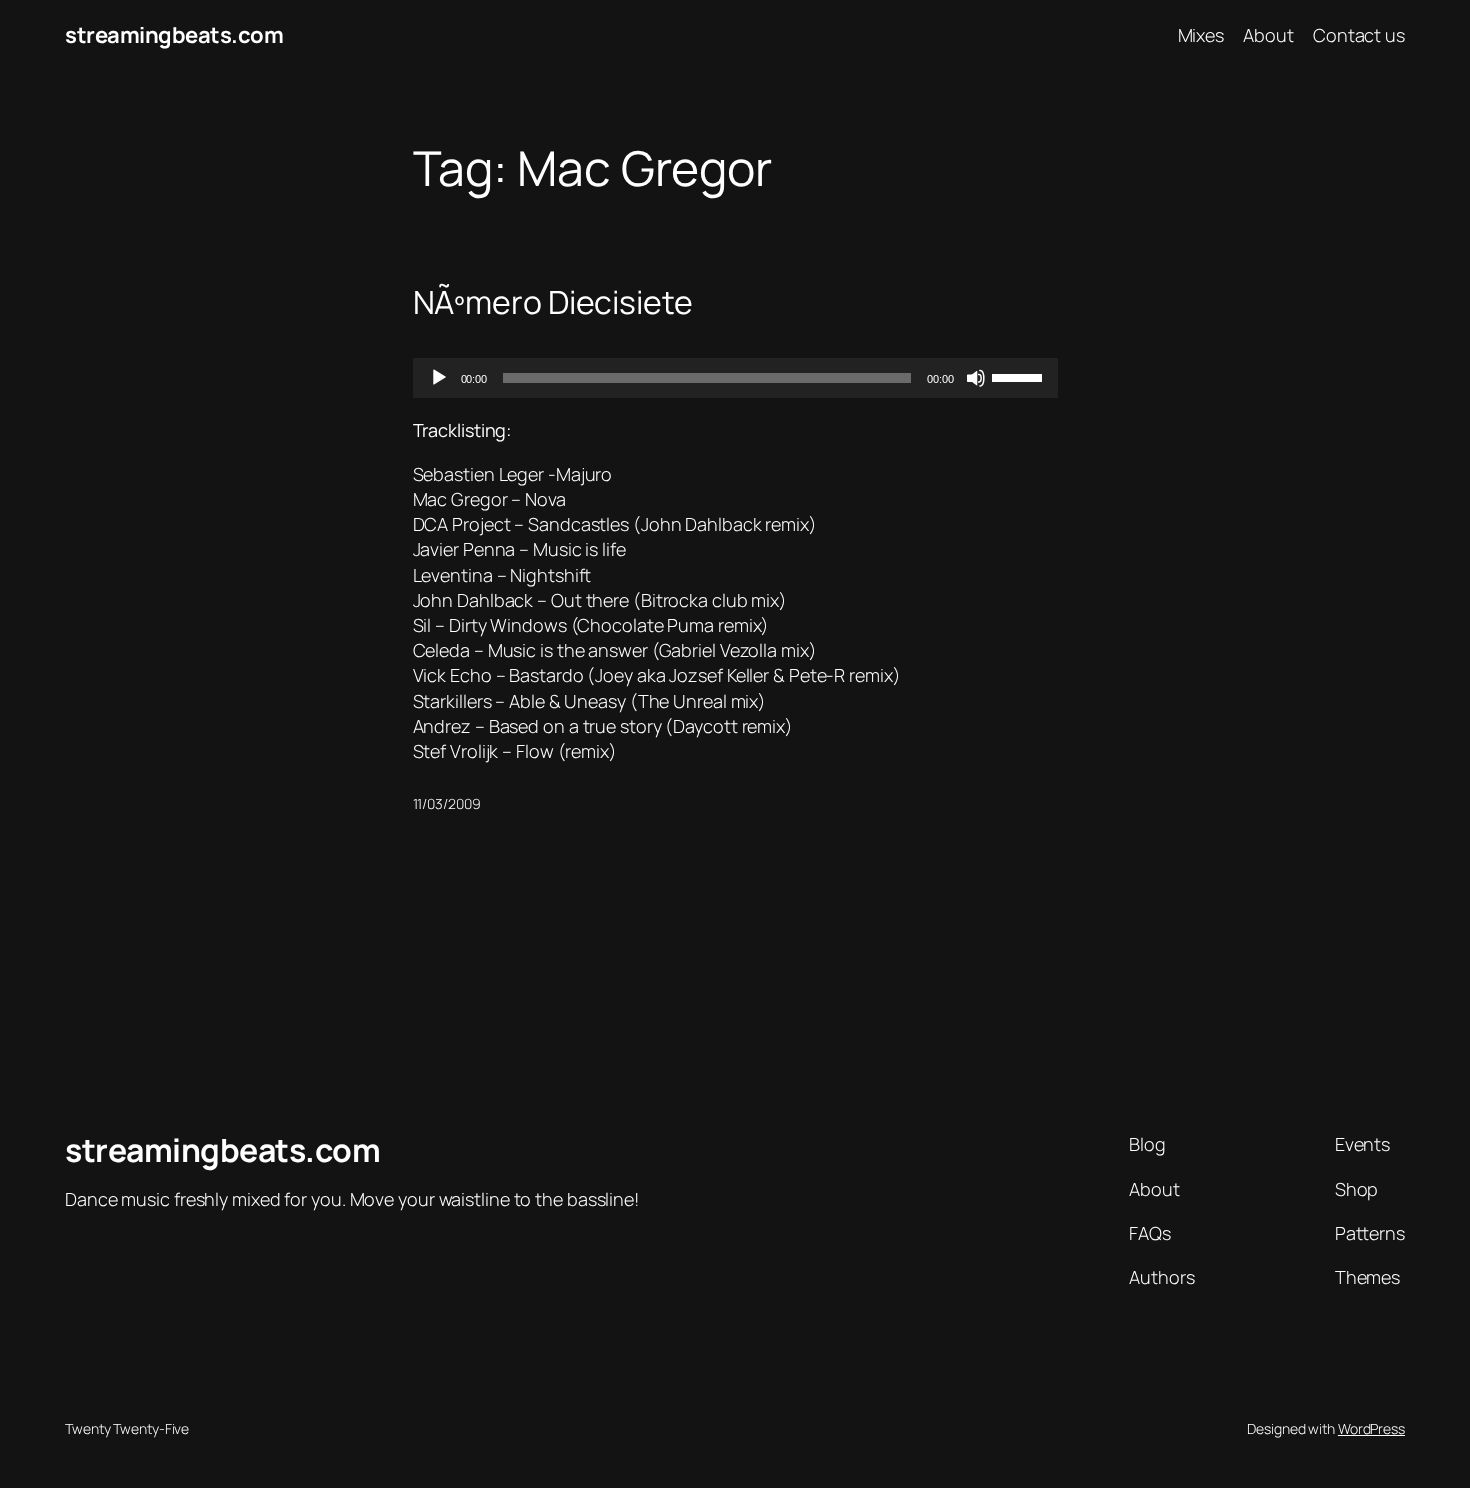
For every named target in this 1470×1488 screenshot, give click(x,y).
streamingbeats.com (174, 35)
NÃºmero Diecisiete (553, 302)
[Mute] (976, 378)
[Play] (439, 378)
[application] (735, 378)
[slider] (1020, 376)
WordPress (1371, 1428)
